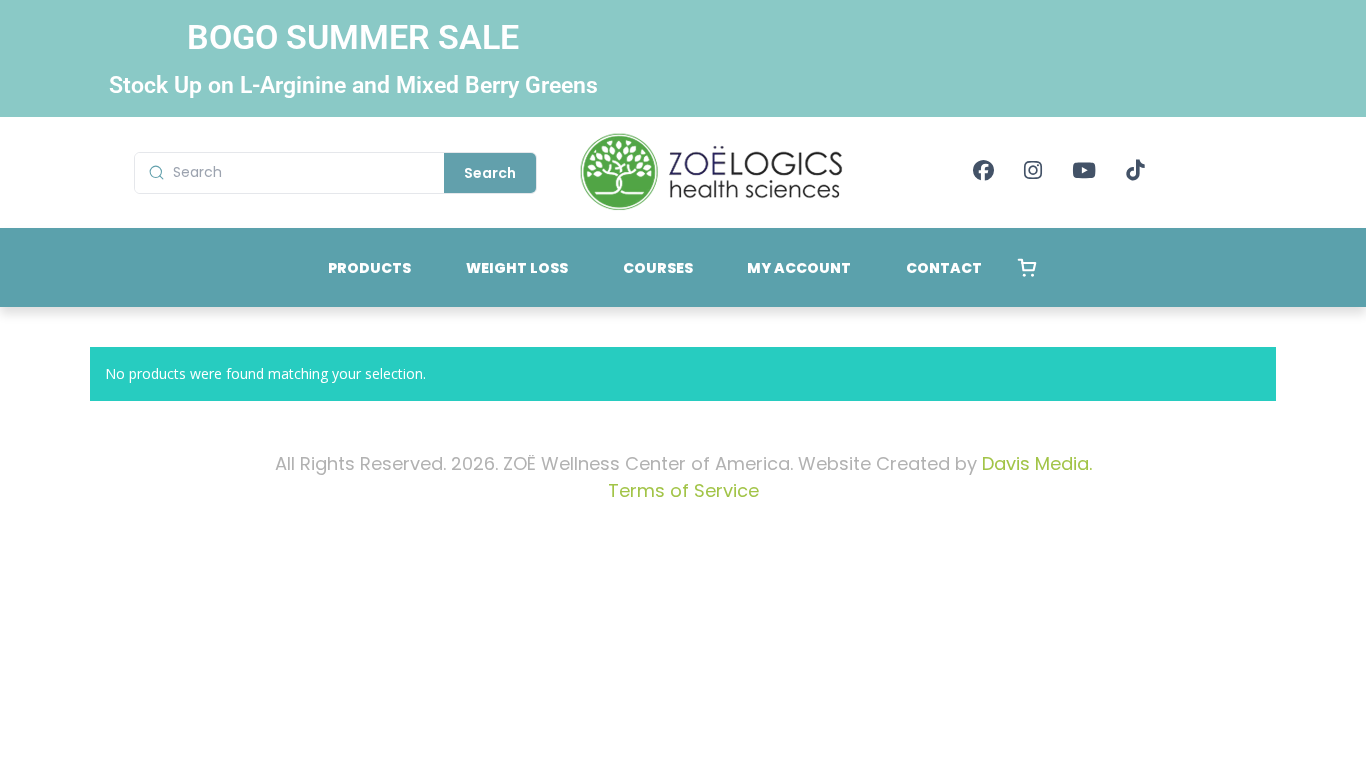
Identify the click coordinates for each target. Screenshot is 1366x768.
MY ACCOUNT (799, 268)
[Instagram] (1033, 172)
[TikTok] (1135, 172)
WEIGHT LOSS (517, 268)
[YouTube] (1084, 172)
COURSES (658, 268)
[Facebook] (983, 172)
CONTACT (944, 268)
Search (490, 173)
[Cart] (1027, 268)
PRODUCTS (369, 268)
